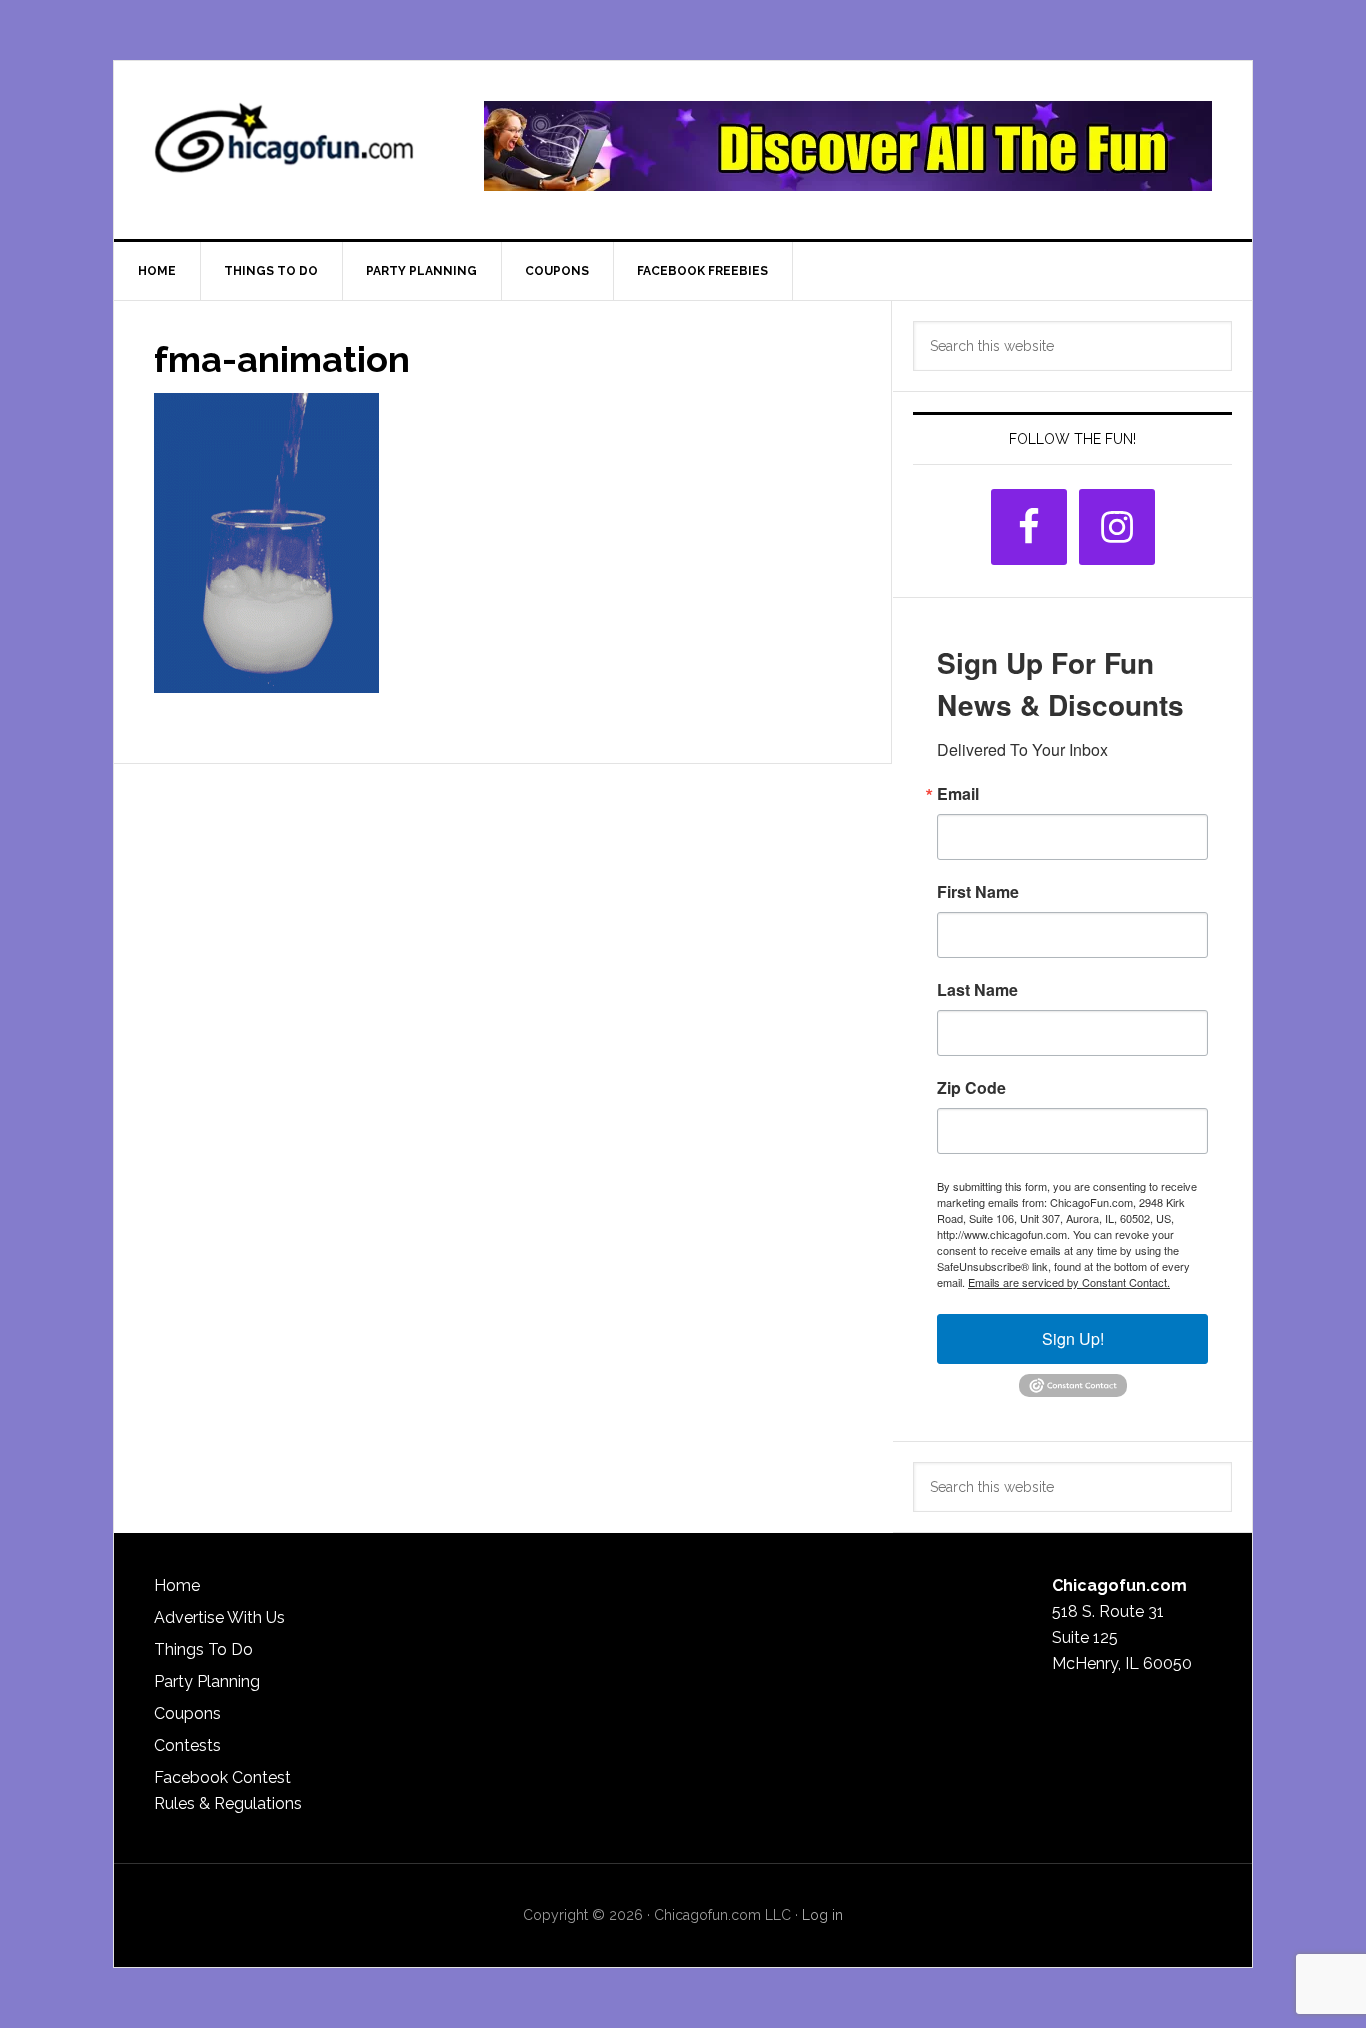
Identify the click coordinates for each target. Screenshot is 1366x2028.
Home (177, 1585)
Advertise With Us (219, 1617)
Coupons (187, 1713)
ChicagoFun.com (284, 146)
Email (958, 794)
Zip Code (971, 1088)
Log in (822, 1915)
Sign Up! (1073, 1338)
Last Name (977, 990)
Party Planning (207, 1681)
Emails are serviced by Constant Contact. (1069, 1282)
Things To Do (203, 1649)
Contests (187, 1745)
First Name (978, 892)
